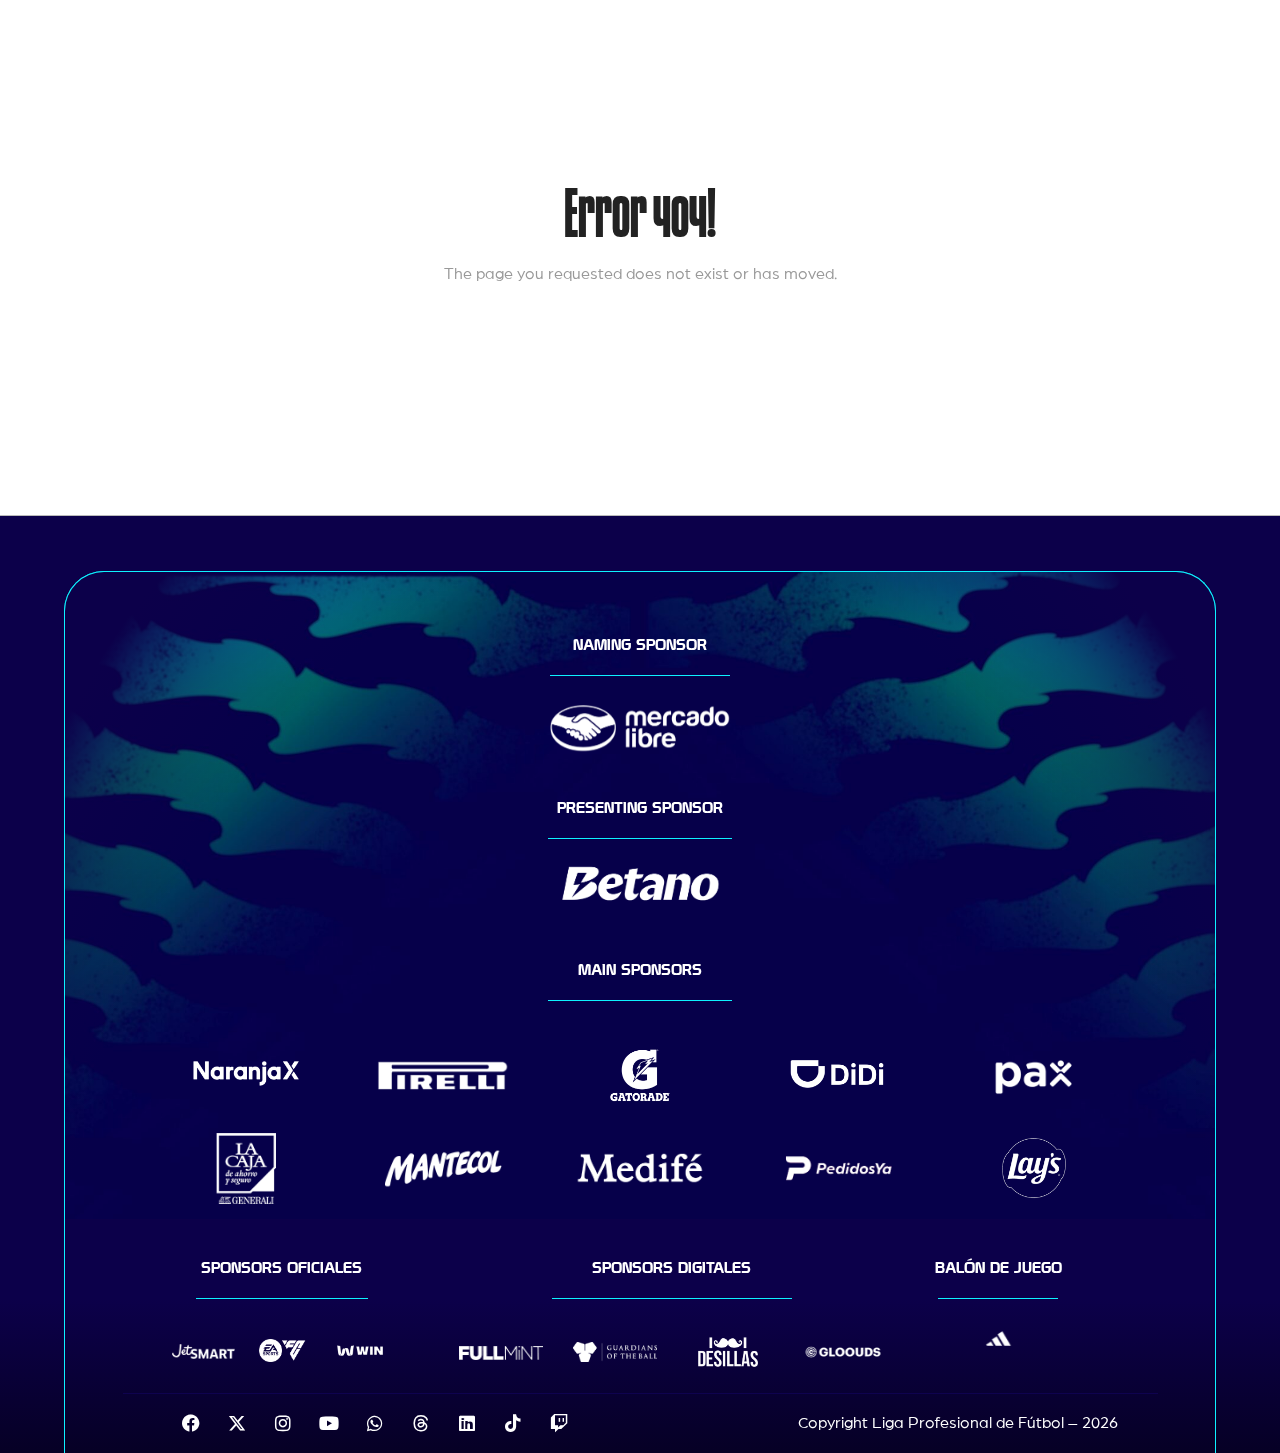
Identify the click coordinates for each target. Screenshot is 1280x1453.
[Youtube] (329, 1423)
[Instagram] (283, 1423)
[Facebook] (191, 1423)
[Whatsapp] (375, 1423)
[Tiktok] (513, 1423)
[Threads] (421, 1423)
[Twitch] (559, 1423)
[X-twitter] (237, 1423)
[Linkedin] (467, 1423)
